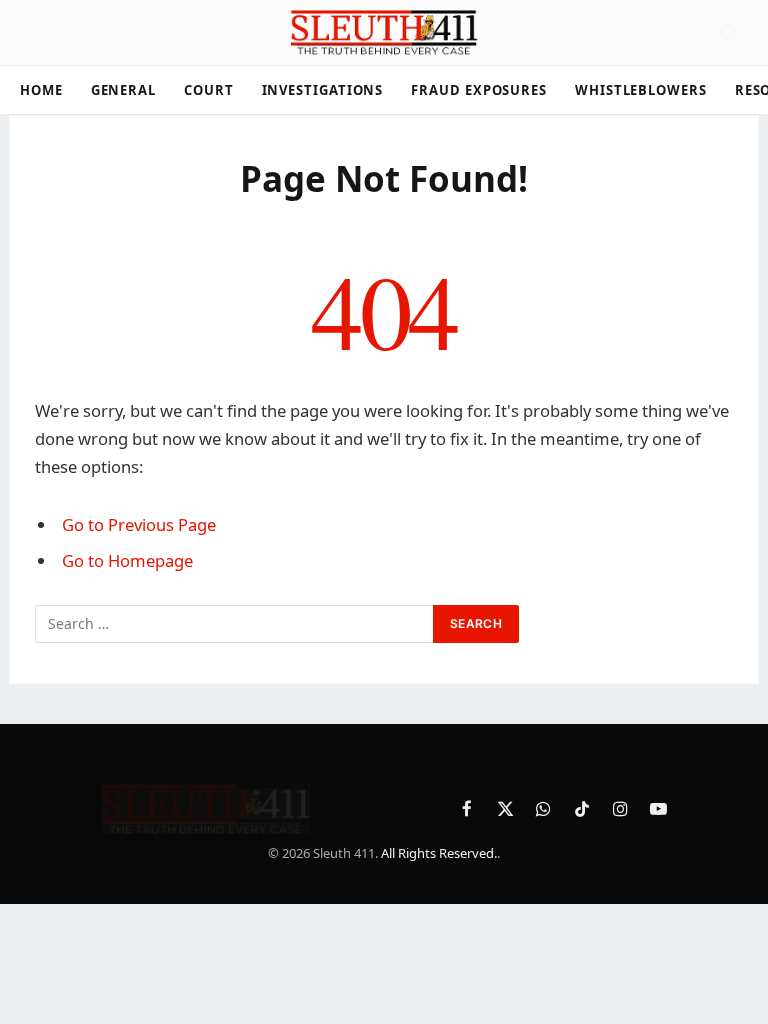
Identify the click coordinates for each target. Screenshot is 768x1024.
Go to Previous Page (139, 524)
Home (41, 90)
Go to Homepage (127, 560)
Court (209, 90)
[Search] (727, 32)
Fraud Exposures (479, 90)
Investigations (323, 90)
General (123, 90)
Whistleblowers (641, 90)
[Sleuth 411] (383, 32)
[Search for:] (235, 624)
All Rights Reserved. (439, 853)
